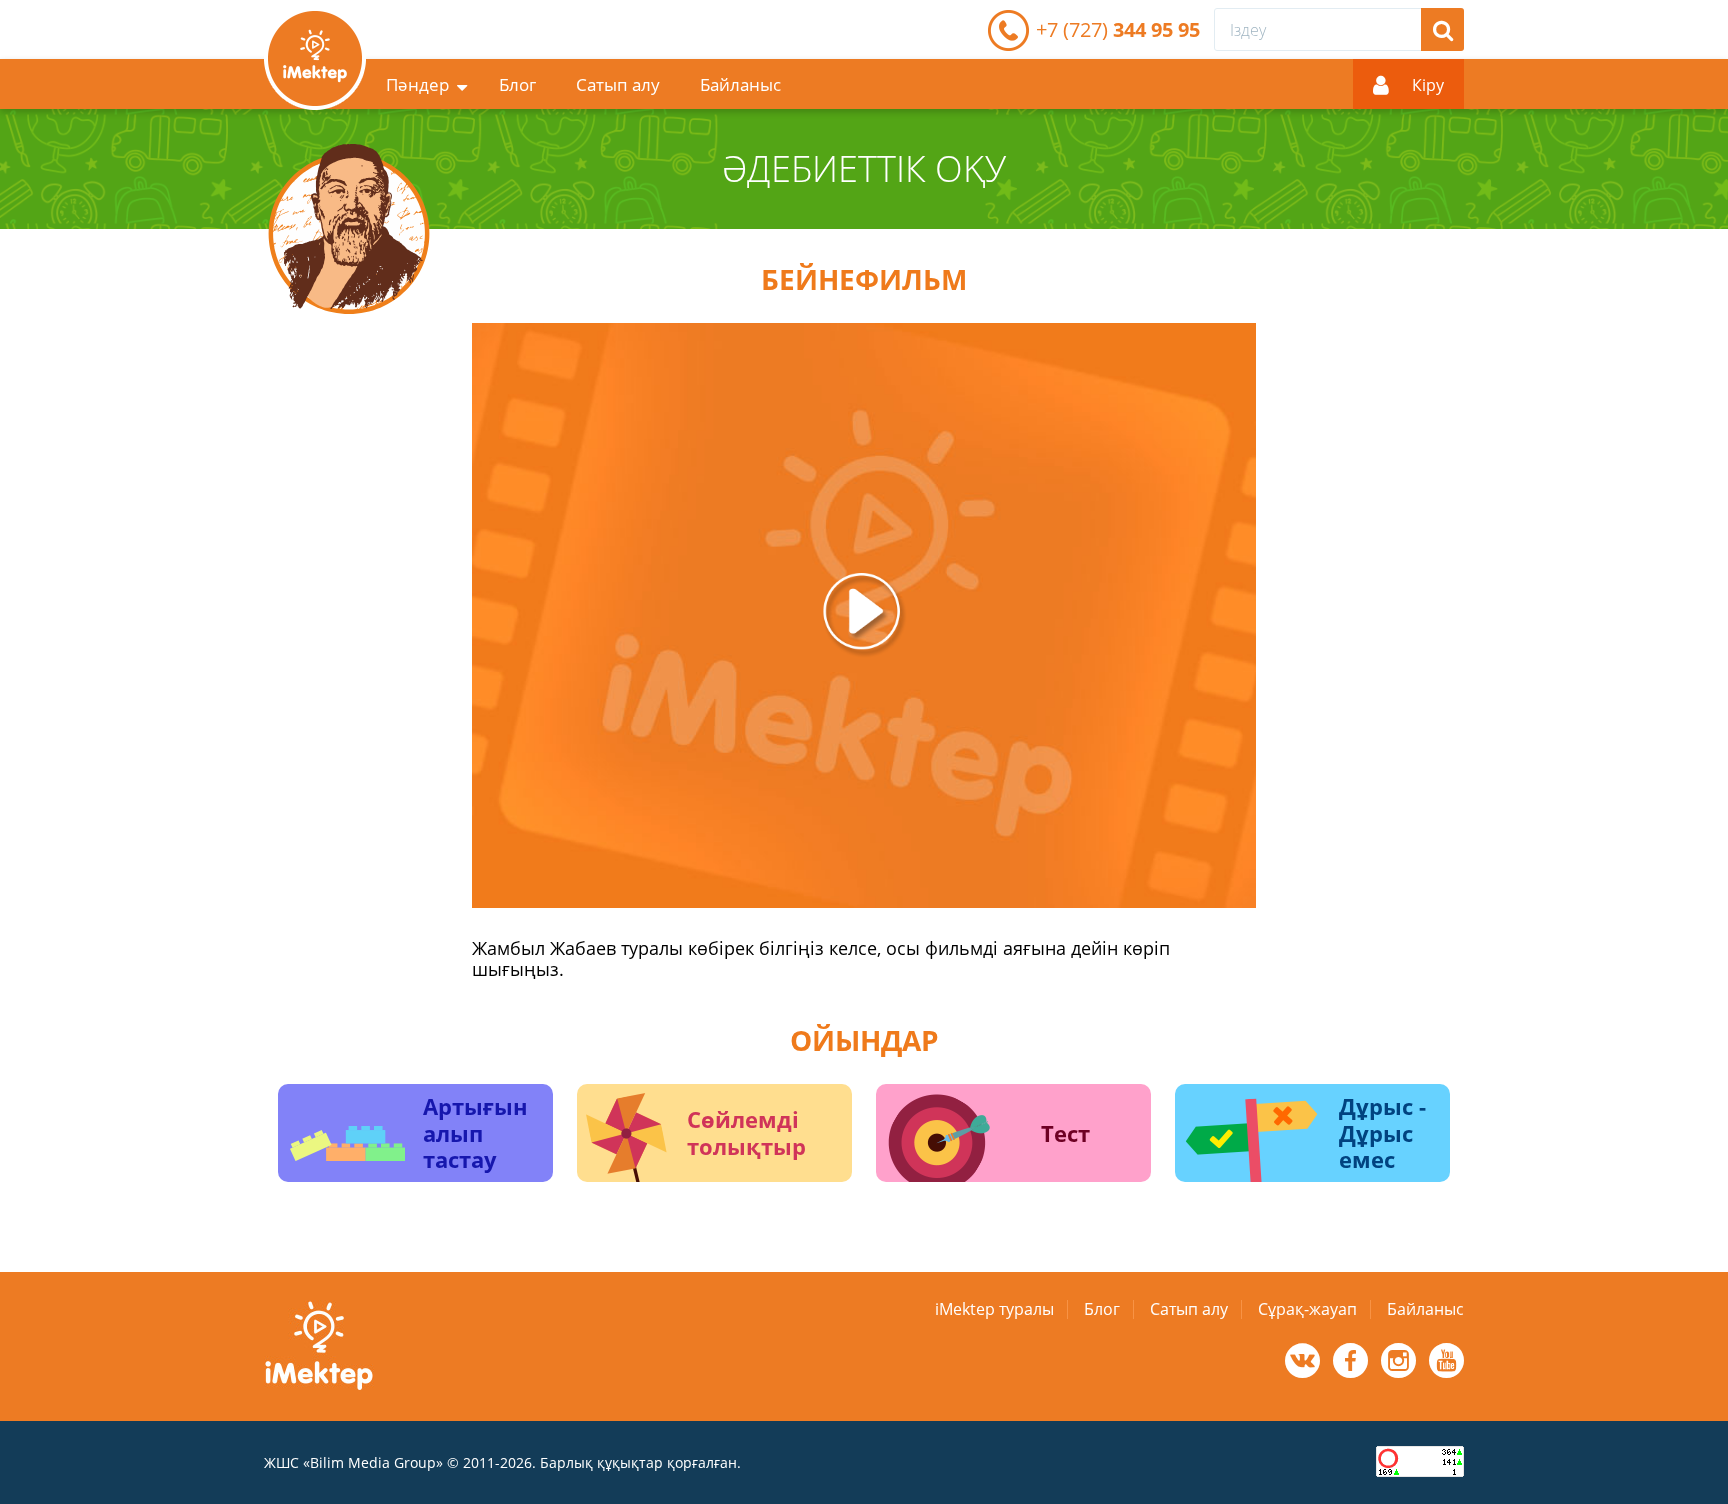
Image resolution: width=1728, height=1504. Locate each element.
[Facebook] (1350, 1361)
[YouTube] (1446, 1361)
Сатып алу (618, 84)
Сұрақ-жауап (1307, 1309)
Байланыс (740, 84)
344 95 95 (1118, 29)
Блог (517, 84)
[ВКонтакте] (1302, 1361)
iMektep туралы (994, 1309)
